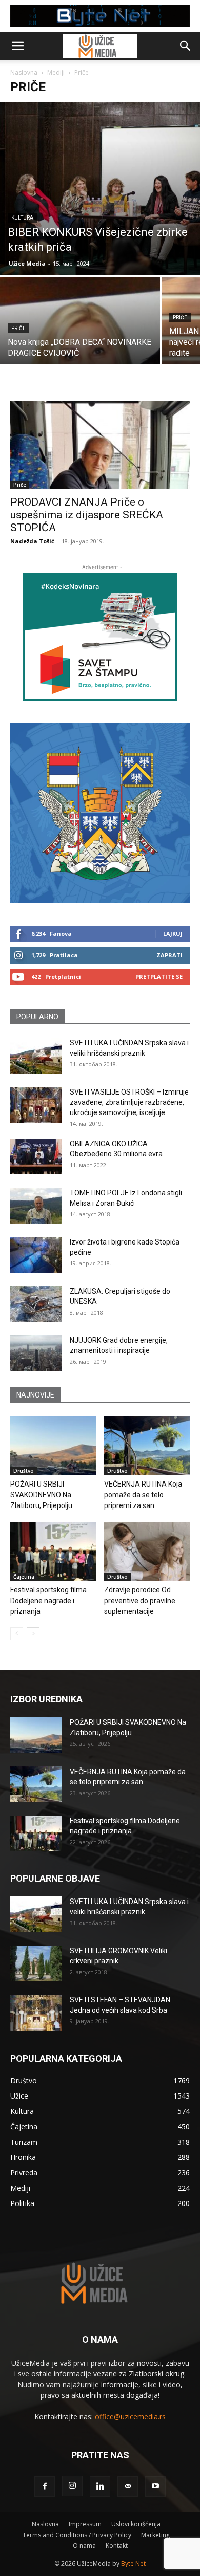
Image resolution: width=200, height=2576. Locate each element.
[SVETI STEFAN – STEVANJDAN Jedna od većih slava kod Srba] (36, 2013)
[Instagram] (72, 2486)
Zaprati (169, 955)
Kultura (22, 218)
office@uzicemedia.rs (130, 2417)
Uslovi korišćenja (136, 2524)
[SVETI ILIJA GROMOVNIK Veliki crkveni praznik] (36, 1963)
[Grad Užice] (100, 813)
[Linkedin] (100, 2486)
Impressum (85, 2524)
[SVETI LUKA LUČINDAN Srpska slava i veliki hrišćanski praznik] (36, 1056)
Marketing (155, 2535)
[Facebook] (45, 2486)
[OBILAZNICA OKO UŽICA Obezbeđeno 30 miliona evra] (36, 1156)
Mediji (56, 72)
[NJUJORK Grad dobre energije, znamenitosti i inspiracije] (36, 1353)
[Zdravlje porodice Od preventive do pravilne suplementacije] (147, 1552)
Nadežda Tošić (32, 541)
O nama (84, 2546)
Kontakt (117, 2546)
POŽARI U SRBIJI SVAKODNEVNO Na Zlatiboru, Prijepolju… (44, 1495)
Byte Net (133, 2563)
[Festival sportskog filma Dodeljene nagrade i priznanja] (53, 1552)
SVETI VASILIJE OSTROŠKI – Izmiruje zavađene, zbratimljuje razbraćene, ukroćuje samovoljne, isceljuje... (129, 1102)
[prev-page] (17, 1634)
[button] (17, 46)
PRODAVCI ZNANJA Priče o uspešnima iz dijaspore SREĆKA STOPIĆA (87, 515)
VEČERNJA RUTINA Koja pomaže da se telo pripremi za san (143, 1495)
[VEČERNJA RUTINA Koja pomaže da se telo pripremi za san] (147, 1445)
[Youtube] (155, 2486)
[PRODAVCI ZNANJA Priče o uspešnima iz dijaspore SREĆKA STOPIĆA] (100, 445)
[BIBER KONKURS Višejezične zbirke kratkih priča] (100, 189)
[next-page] (33, 1634)
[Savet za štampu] (100, 637)
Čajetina (24, 1577)
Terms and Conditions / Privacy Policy (77, 2535)
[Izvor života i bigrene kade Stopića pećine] (36, 1255)
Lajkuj (173, 934)
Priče (18, 328)
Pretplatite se (159, 977)
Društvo (24, 1471)
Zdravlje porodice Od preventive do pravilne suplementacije (140, 1601)
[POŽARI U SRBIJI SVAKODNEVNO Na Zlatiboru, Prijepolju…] (53, 1445)
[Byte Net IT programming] (100, 16)
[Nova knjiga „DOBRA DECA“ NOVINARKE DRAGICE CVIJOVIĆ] (80, 336)
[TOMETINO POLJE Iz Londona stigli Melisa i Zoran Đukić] (36, 1206)
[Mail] (128, 2486)
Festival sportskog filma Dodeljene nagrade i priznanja (48, 1601)
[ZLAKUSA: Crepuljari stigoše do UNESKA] (36, 1304)
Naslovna (24, 72)
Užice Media (27, 263)
